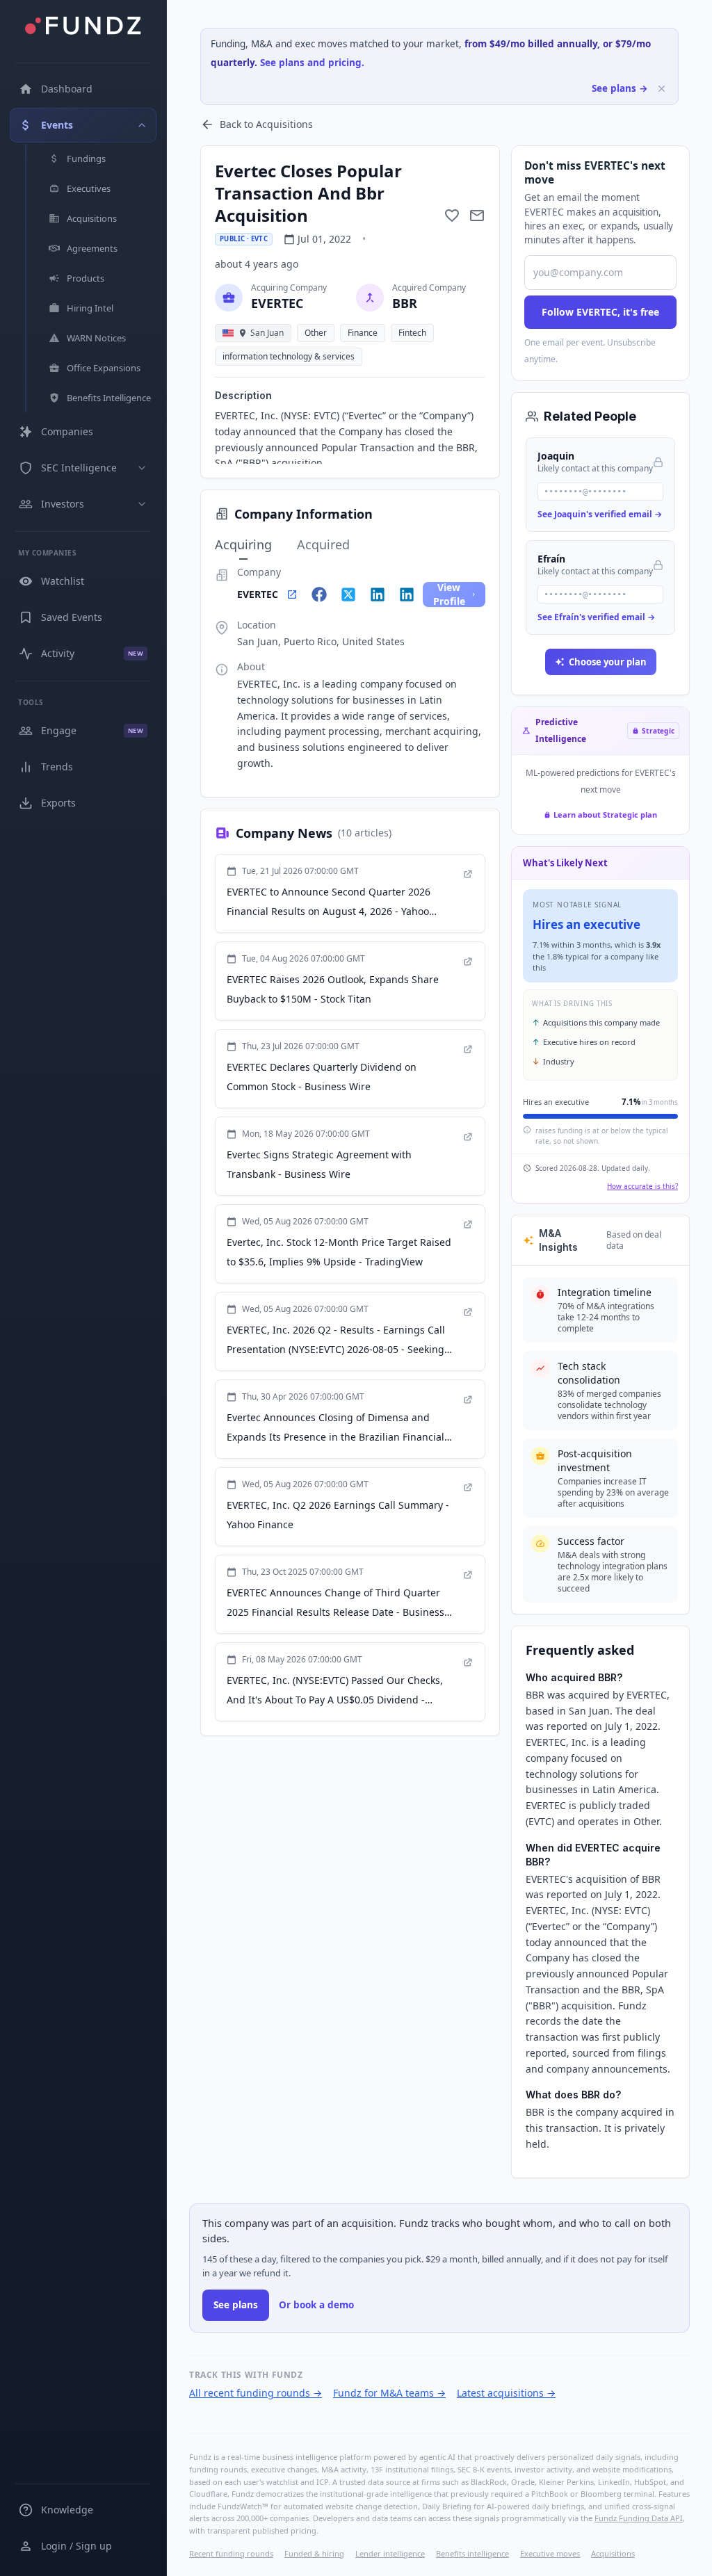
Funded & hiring (314, 2553)
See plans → (620, 88)
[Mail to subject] (477, 216)
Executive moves (550, 2553)
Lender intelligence (390, 2553)
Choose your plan (608, 662)
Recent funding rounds (231, 2553)
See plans (236, 2305)
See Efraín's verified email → (596, 617)
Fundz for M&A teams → (389, 2393)
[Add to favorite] (452, 216)
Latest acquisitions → (506, 2393)
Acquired (323, 544)
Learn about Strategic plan (605, 815)
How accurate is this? (642, 1186)
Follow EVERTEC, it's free (600, 312)
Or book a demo (316, 2305)
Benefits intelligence (472, 2553)
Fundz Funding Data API (639, 2518)
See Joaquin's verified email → (600, 514)
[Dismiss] (662, 89)
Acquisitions (613, 2553)
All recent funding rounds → (256, 2393)
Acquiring (243, 544)
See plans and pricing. (312, 63)
